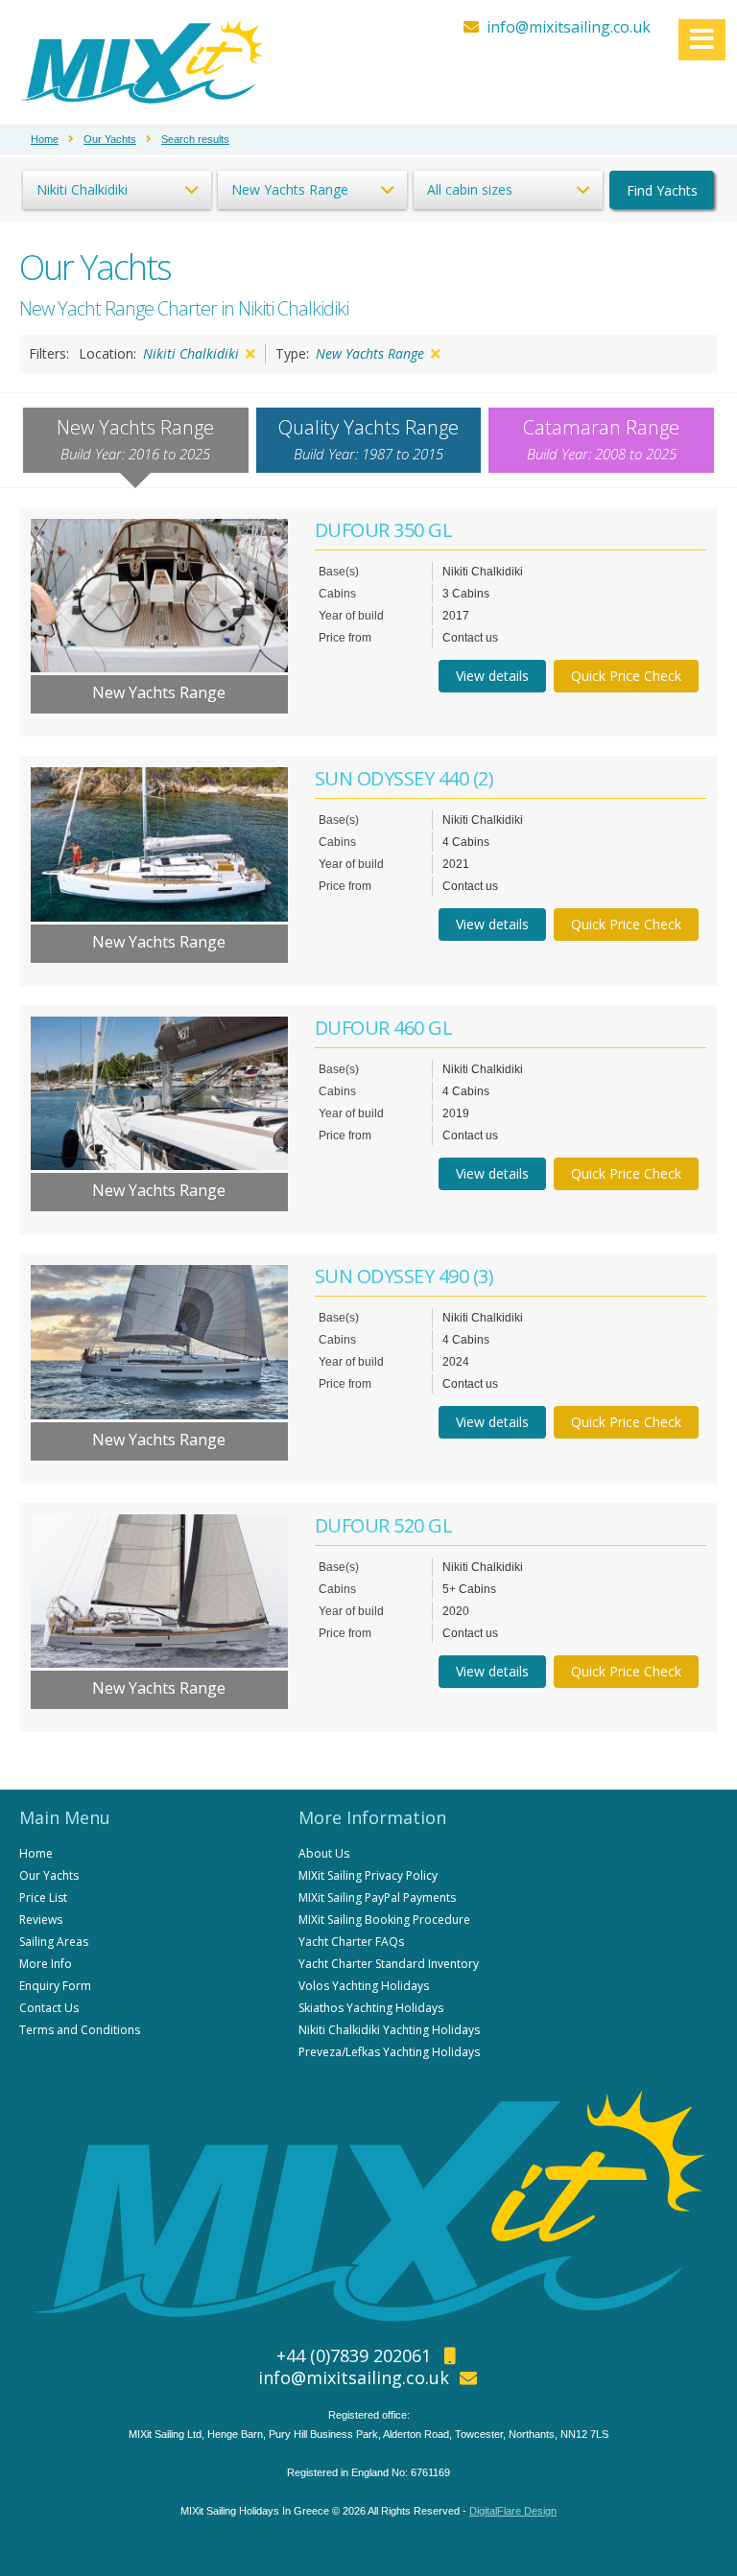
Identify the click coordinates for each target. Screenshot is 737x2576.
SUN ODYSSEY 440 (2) (404, 778)
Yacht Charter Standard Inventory (389, 1964)
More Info (46, 1964)
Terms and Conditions (80, 2030)
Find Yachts (662, 190)
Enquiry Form (55, 1986)
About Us (324, 1853)
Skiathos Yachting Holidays (371, 2008)
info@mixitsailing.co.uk (569, 27)
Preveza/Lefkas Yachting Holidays (389, 2052)
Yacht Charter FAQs (351, 1942)
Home (36, 1853)
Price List (43, 1897)
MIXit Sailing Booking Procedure (384, 1920)
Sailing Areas (54, 1942)
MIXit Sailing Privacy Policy (368, 1875)
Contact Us (49, 2008)
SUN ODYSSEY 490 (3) (404, 1276)
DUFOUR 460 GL (384, 1028)
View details (492, 676)
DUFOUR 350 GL (384, 530)
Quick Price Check (626, 676)
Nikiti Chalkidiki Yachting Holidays (389, 2030)
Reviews (41, 1920)
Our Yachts (49, 1875)
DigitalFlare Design (513, 2511)
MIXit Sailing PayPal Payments (377, 1897)
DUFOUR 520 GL (384, 1525)
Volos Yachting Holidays (364, 1986)
